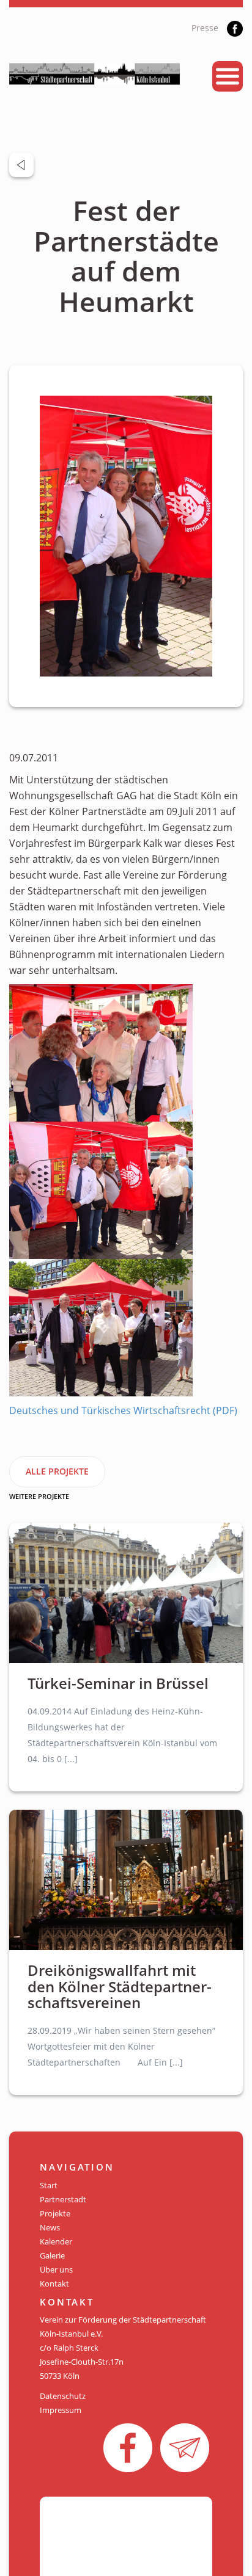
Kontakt (54, 2284)
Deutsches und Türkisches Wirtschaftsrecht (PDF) (123, 1410)
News (50, 2227)
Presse (205, 28)
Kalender (56, 2241)
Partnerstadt (63, 2199)
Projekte (55, 2213)
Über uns (56, 2269)
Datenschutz (63, 2396)
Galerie (52, 2255)
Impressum (61, 2410)
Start (49, 2185)
